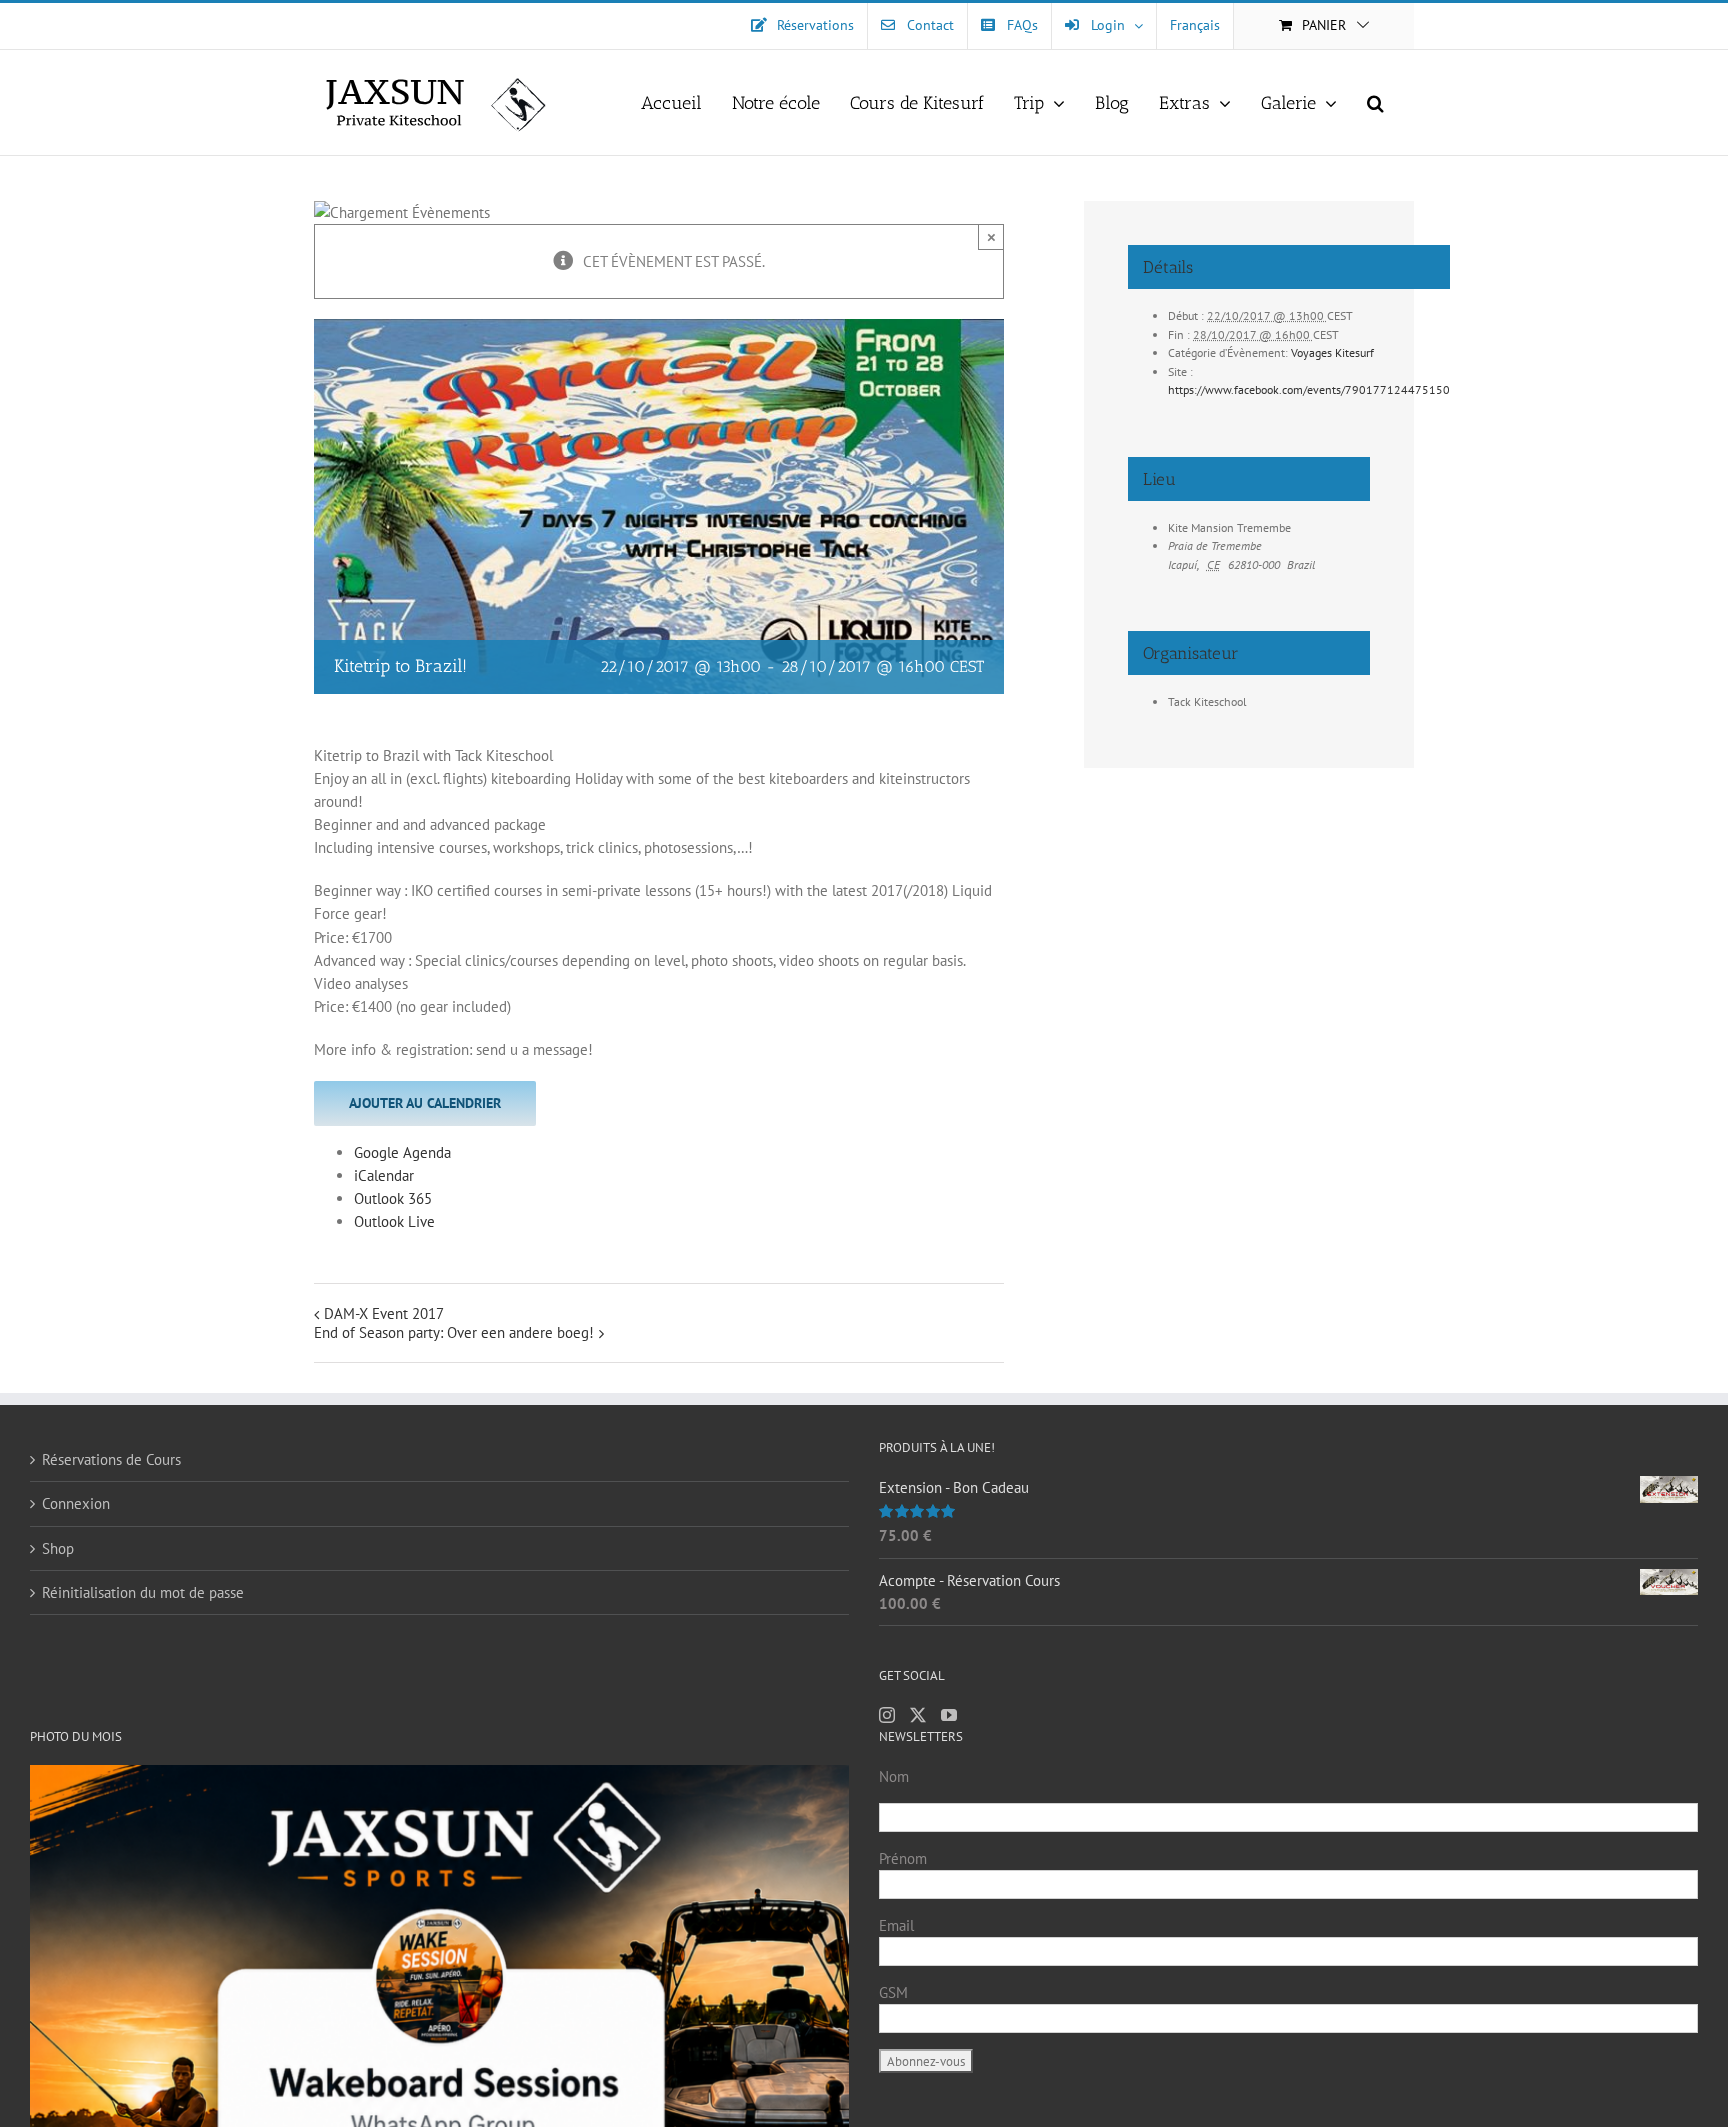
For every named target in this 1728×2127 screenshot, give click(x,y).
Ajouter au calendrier (425, 1103)
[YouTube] (949, 1715)
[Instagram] (887, 1715)
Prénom (903, 1858)
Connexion (76, 1503)
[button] (1375, 102)
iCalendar (384, 1175)
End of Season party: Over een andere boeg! (454, 1332)
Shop (58, 1548)
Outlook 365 (393, 1198)
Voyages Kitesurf (1332, 352)
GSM (893, 1992)
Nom (894, 1776)
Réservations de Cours (111, 1459)
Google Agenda (402, 1152)
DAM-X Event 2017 (384, 1313)
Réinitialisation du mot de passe (143, 1592)
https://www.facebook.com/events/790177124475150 (1309, 389)
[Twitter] (918, 1715)
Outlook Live (394, 1221)
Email (896, 1925)
